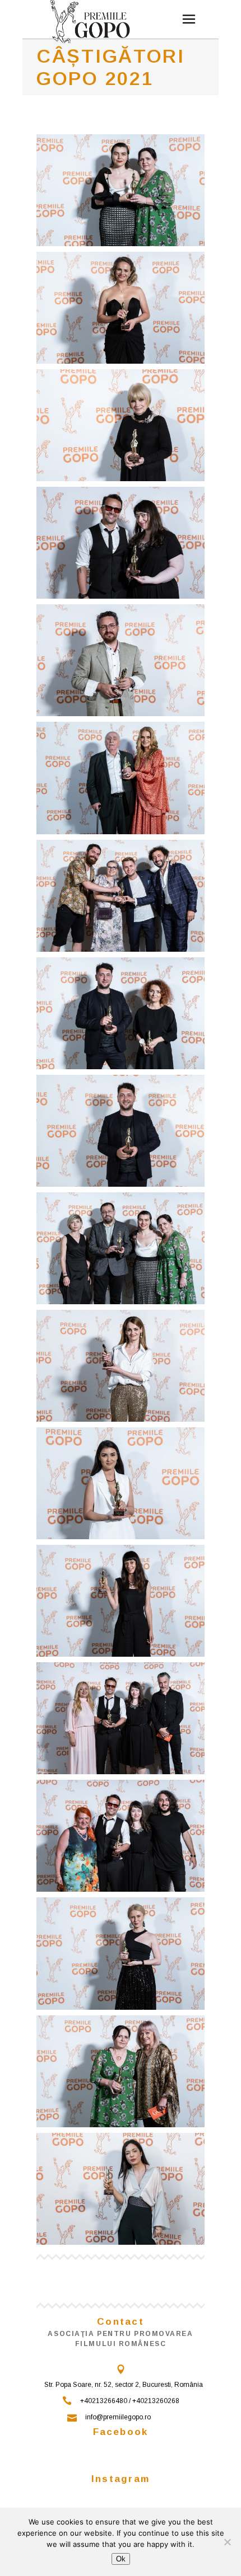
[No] (227, 2542)
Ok (121, 2559)
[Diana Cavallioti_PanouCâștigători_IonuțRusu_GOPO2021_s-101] (121, 308)
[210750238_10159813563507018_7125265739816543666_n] (121, 2071)
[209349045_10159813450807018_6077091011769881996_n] (121, 1248)
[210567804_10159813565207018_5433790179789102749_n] (121, 1601)
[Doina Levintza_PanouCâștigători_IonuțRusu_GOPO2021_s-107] (121, 425)
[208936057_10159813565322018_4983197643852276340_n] (121, 1836)
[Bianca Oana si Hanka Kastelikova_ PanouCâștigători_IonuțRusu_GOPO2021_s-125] (121, 190)
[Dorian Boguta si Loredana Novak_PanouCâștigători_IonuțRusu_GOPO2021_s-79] (121, 543)
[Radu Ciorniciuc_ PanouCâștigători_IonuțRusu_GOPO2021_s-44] (121, 1131)
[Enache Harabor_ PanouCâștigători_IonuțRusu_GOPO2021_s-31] (121, 778)
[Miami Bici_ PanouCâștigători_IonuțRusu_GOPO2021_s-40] (121, 896)
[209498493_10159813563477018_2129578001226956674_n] (121, 1483)
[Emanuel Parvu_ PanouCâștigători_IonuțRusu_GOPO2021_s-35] (121, 660)
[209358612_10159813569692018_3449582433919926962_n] (121, 2189)
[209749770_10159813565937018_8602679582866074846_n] (121, 1953)
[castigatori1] (121, 1366)
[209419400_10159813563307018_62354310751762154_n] (121, 1718)
